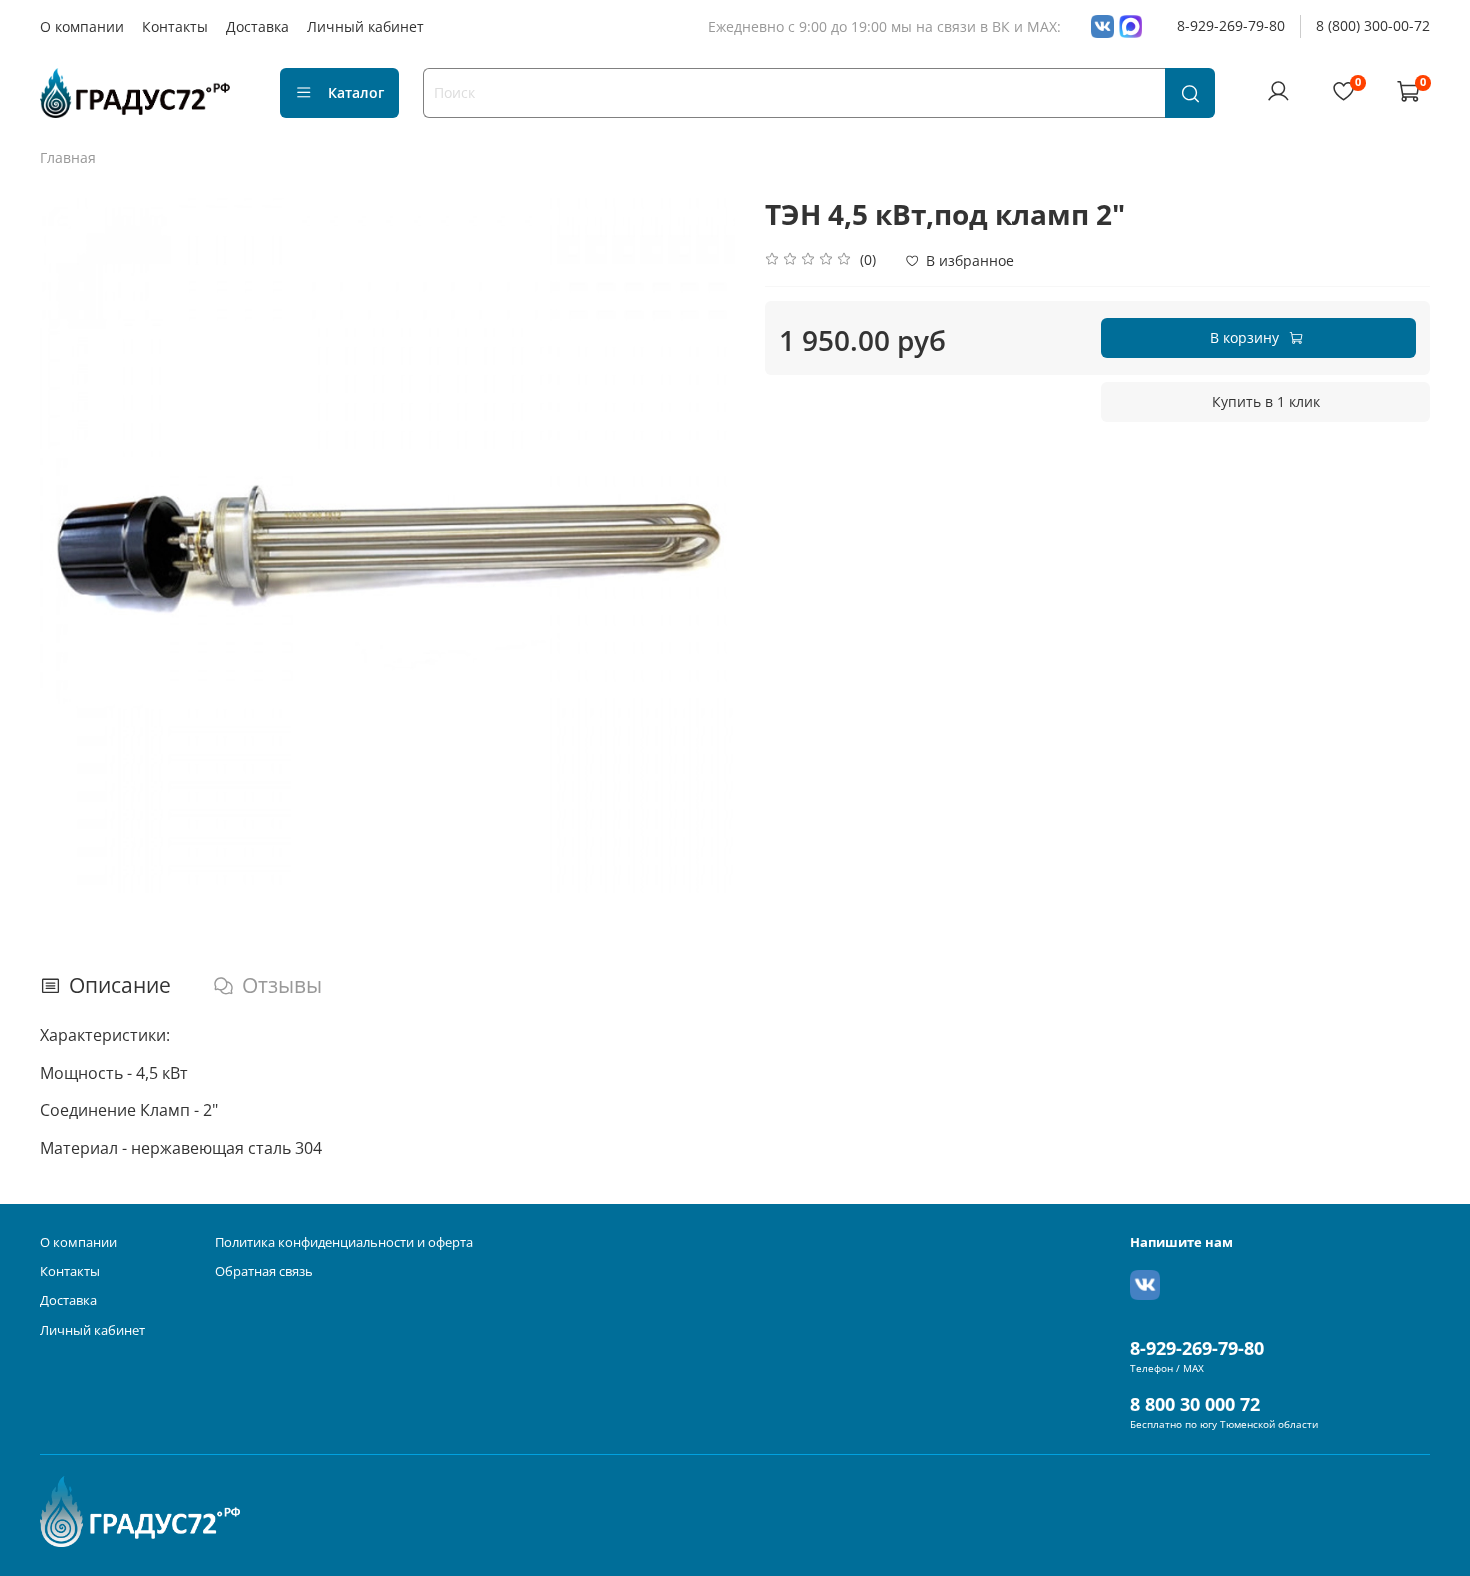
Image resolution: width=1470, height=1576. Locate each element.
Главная (68, 157)
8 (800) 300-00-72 (1373, 25)
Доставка (257, 26)
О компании (82, 26)
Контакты (175, 26)
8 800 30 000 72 (1195, 1404)
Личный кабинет (365, 26)
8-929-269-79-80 (1231, 25)
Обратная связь (264, 1271)
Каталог (356, 92)
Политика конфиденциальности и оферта (344, 1242)
